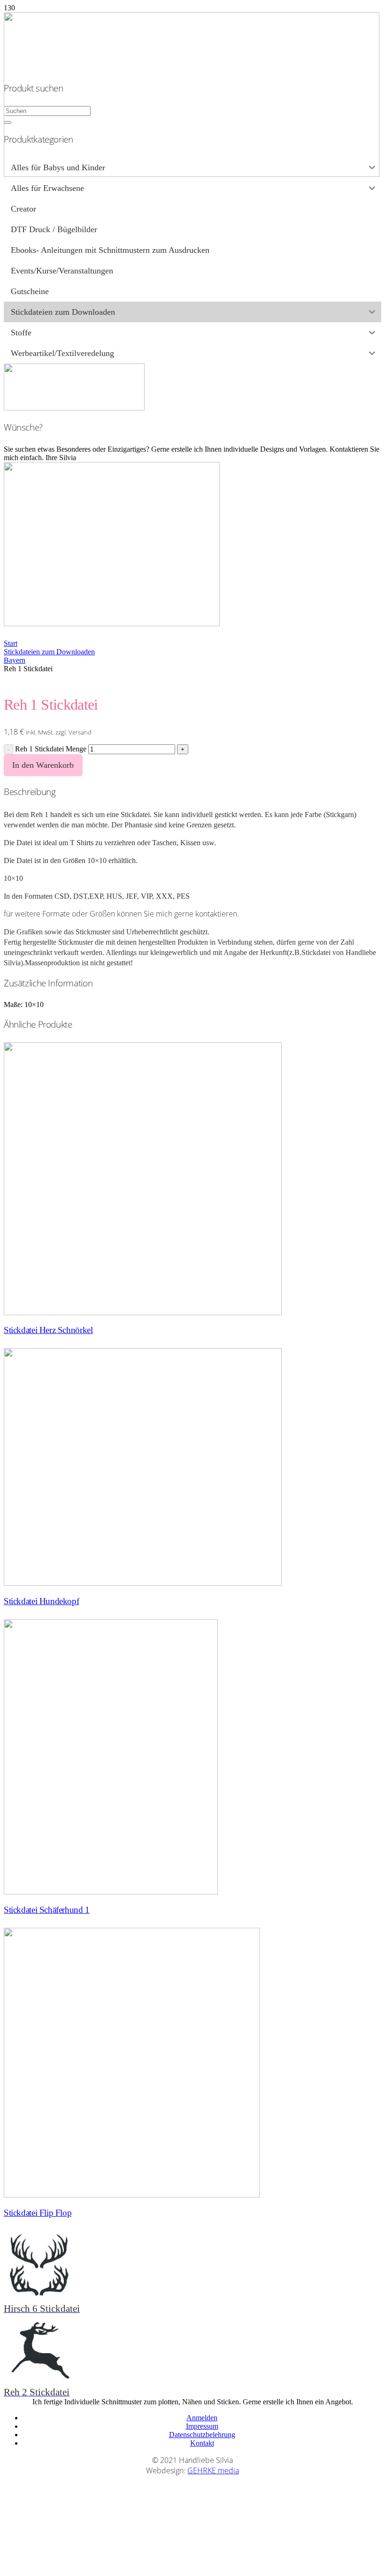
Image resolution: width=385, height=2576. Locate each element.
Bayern (15, 660)
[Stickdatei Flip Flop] (132, 2195)
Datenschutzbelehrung (202, 2435)
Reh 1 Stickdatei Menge (51, 749)
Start (11, 643)
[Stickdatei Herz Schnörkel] (143, 1313)
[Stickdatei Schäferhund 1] (111, 1892)
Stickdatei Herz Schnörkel (48, 1330)
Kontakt (202, 2443)
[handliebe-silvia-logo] (192, 174)
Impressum (202, 2426)
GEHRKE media (213, 2470)
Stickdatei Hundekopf (41, 1601)
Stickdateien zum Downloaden (49, 652)
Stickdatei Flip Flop (38, 2213)
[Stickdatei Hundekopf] (143, 1583)
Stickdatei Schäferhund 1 (47, 1910)
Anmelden (202, 2418)
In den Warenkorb (43, 765)
